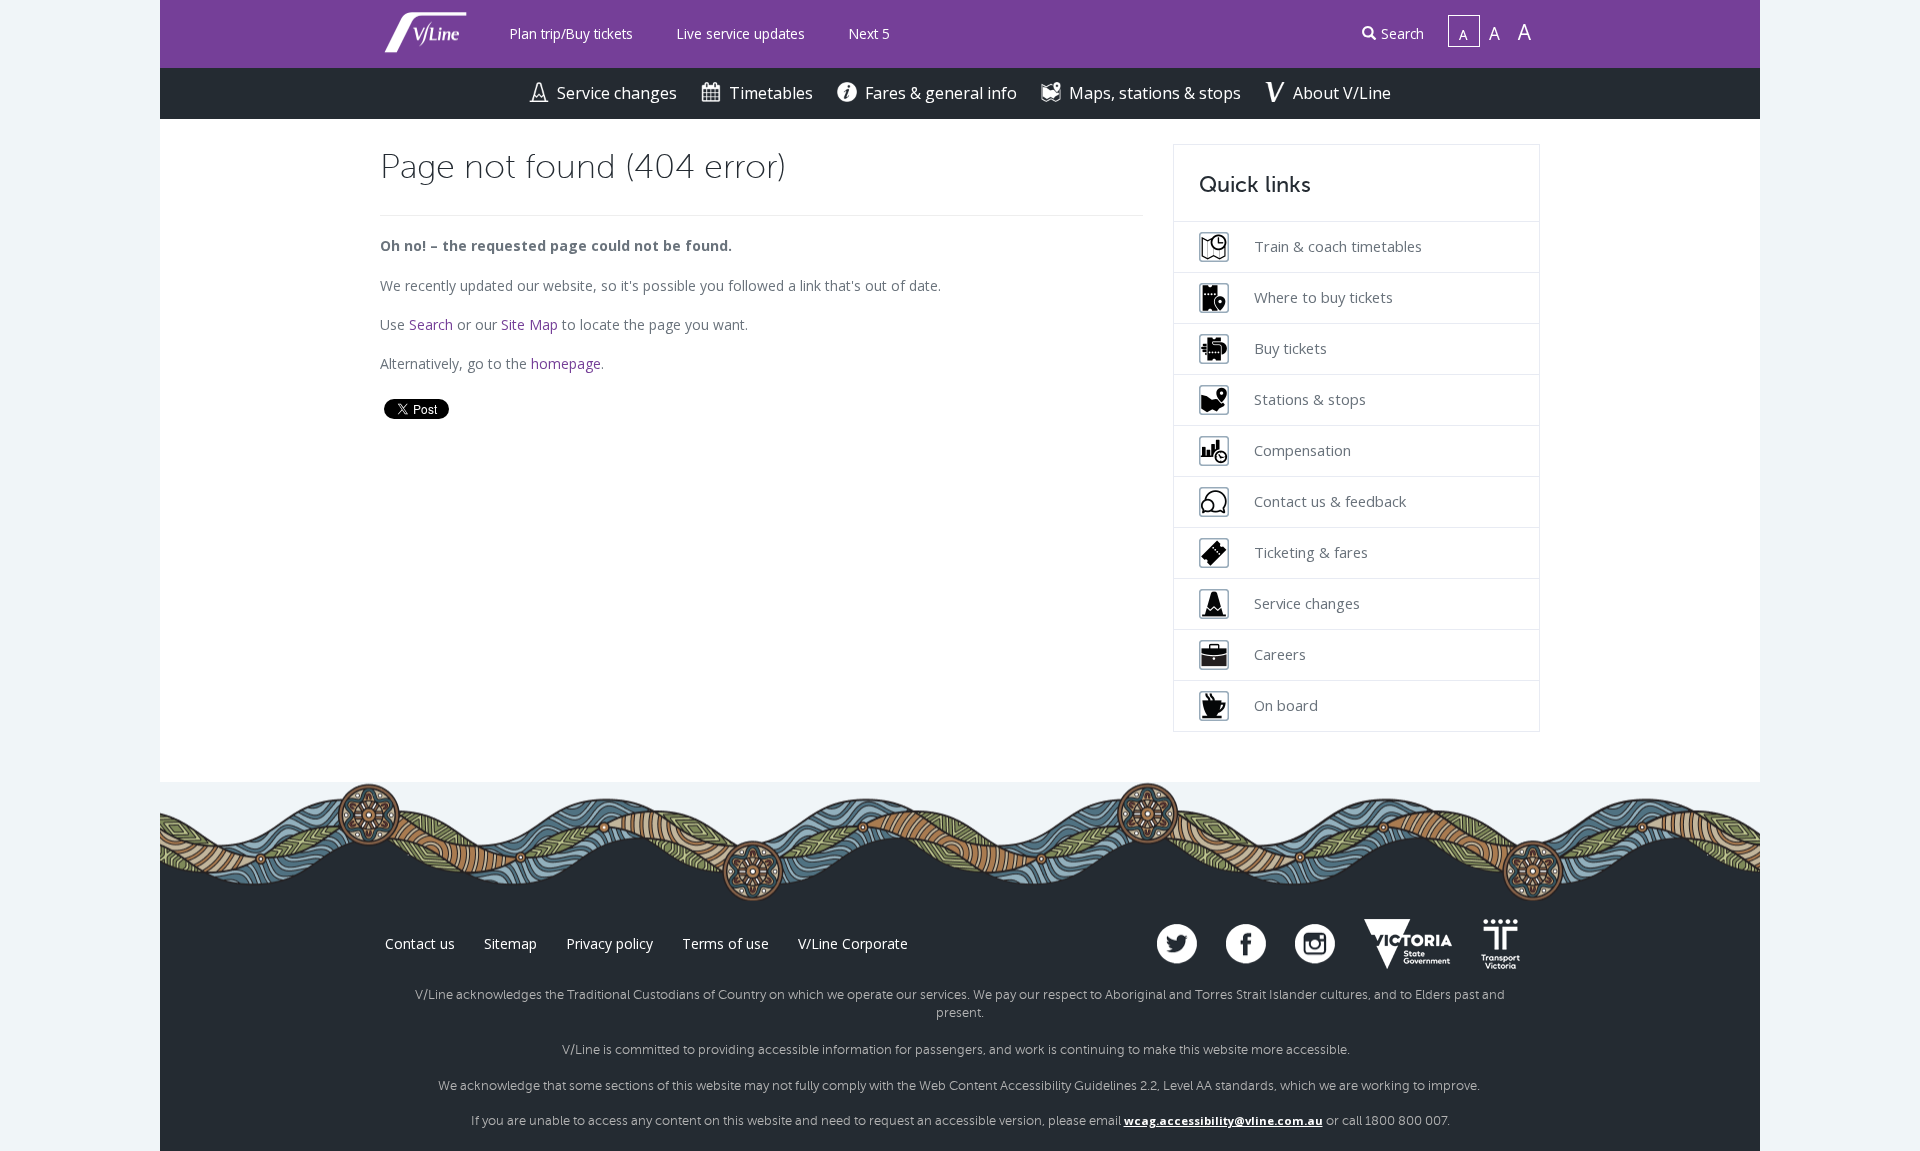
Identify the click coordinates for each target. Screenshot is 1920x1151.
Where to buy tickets (1323, 297)
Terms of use (725, 943)
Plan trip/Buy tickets (571, 33)
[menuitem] (571, 34)
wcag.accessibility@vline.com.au (1223, 1120)
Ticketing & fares (1311, 552)
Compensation (1302, 450)
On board (1286, 705)
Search (1402, 33)
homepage (566, 363)
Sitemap (510, 943)
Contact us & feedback (1330, 501)
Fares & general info (943, 93)
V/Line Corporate (853, 943)
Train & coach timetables (1338, 246)
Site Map (529, 324)
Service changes (619, 93)
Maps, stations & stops (1157, 93)
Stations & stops (1310, 399)
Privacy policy (609, 943)
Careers (1280, 654)
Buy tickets (1290, 348)
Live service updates (741, 33)
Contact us (420, 943)
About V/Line (1342, 93)
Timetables (773, 93)
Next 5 (869, 33)
